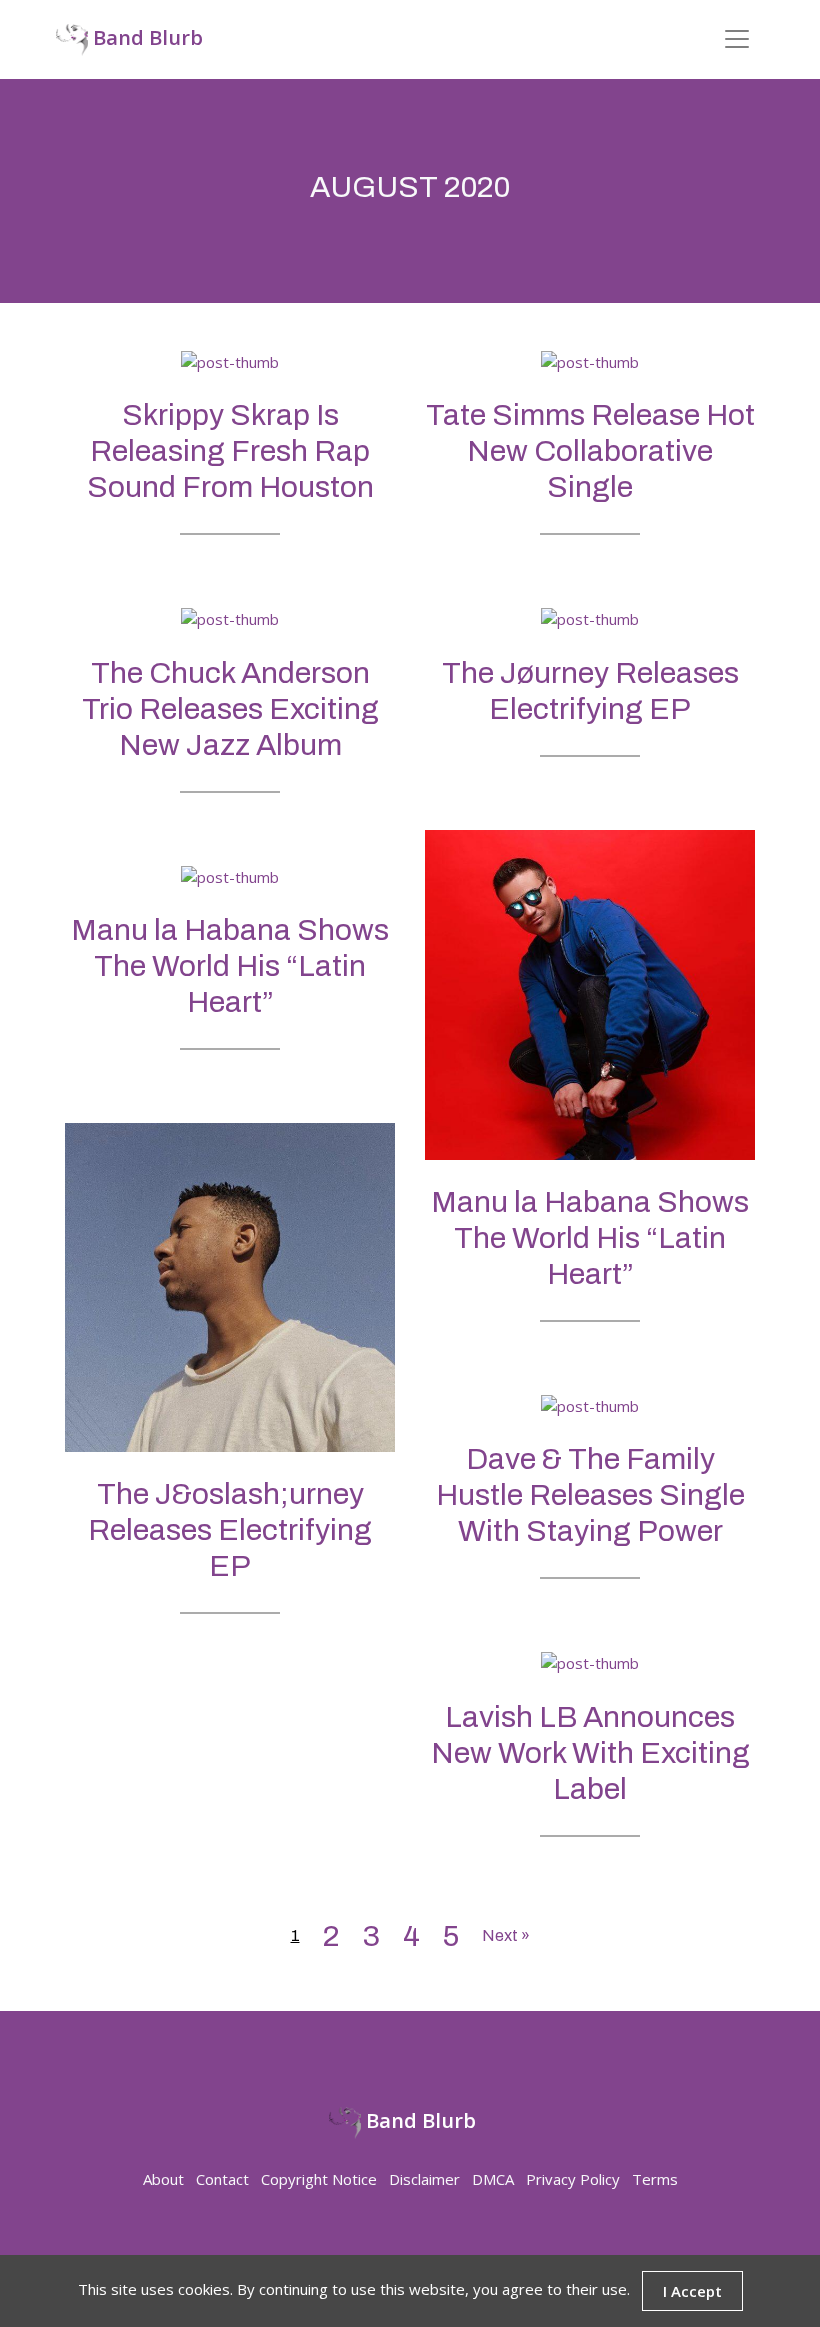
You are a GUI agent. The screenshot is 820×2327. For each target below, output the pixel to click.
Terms (655, 2179)
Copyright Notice (319, 2179)
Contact (222, 2179)
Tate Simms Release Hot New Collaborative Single (590, 451)
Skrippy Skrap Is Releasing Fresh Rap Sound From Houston (230, 451)
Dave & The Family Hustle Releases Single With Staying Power (590, 1495)
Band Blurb (145, 37)
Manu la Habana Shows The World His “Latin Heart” (590, 1238)
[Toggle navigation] (737, 39)
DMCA (493, 2179)
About (163, 2179)
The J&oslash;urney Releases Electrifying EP (230, 1530)
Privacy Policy (573, 2179)
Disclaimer (424, 2179)
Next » (506, 1935)
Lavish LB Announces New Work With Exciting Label (590, 1753)
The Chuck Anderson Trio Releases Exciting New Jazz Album (230, 709)
